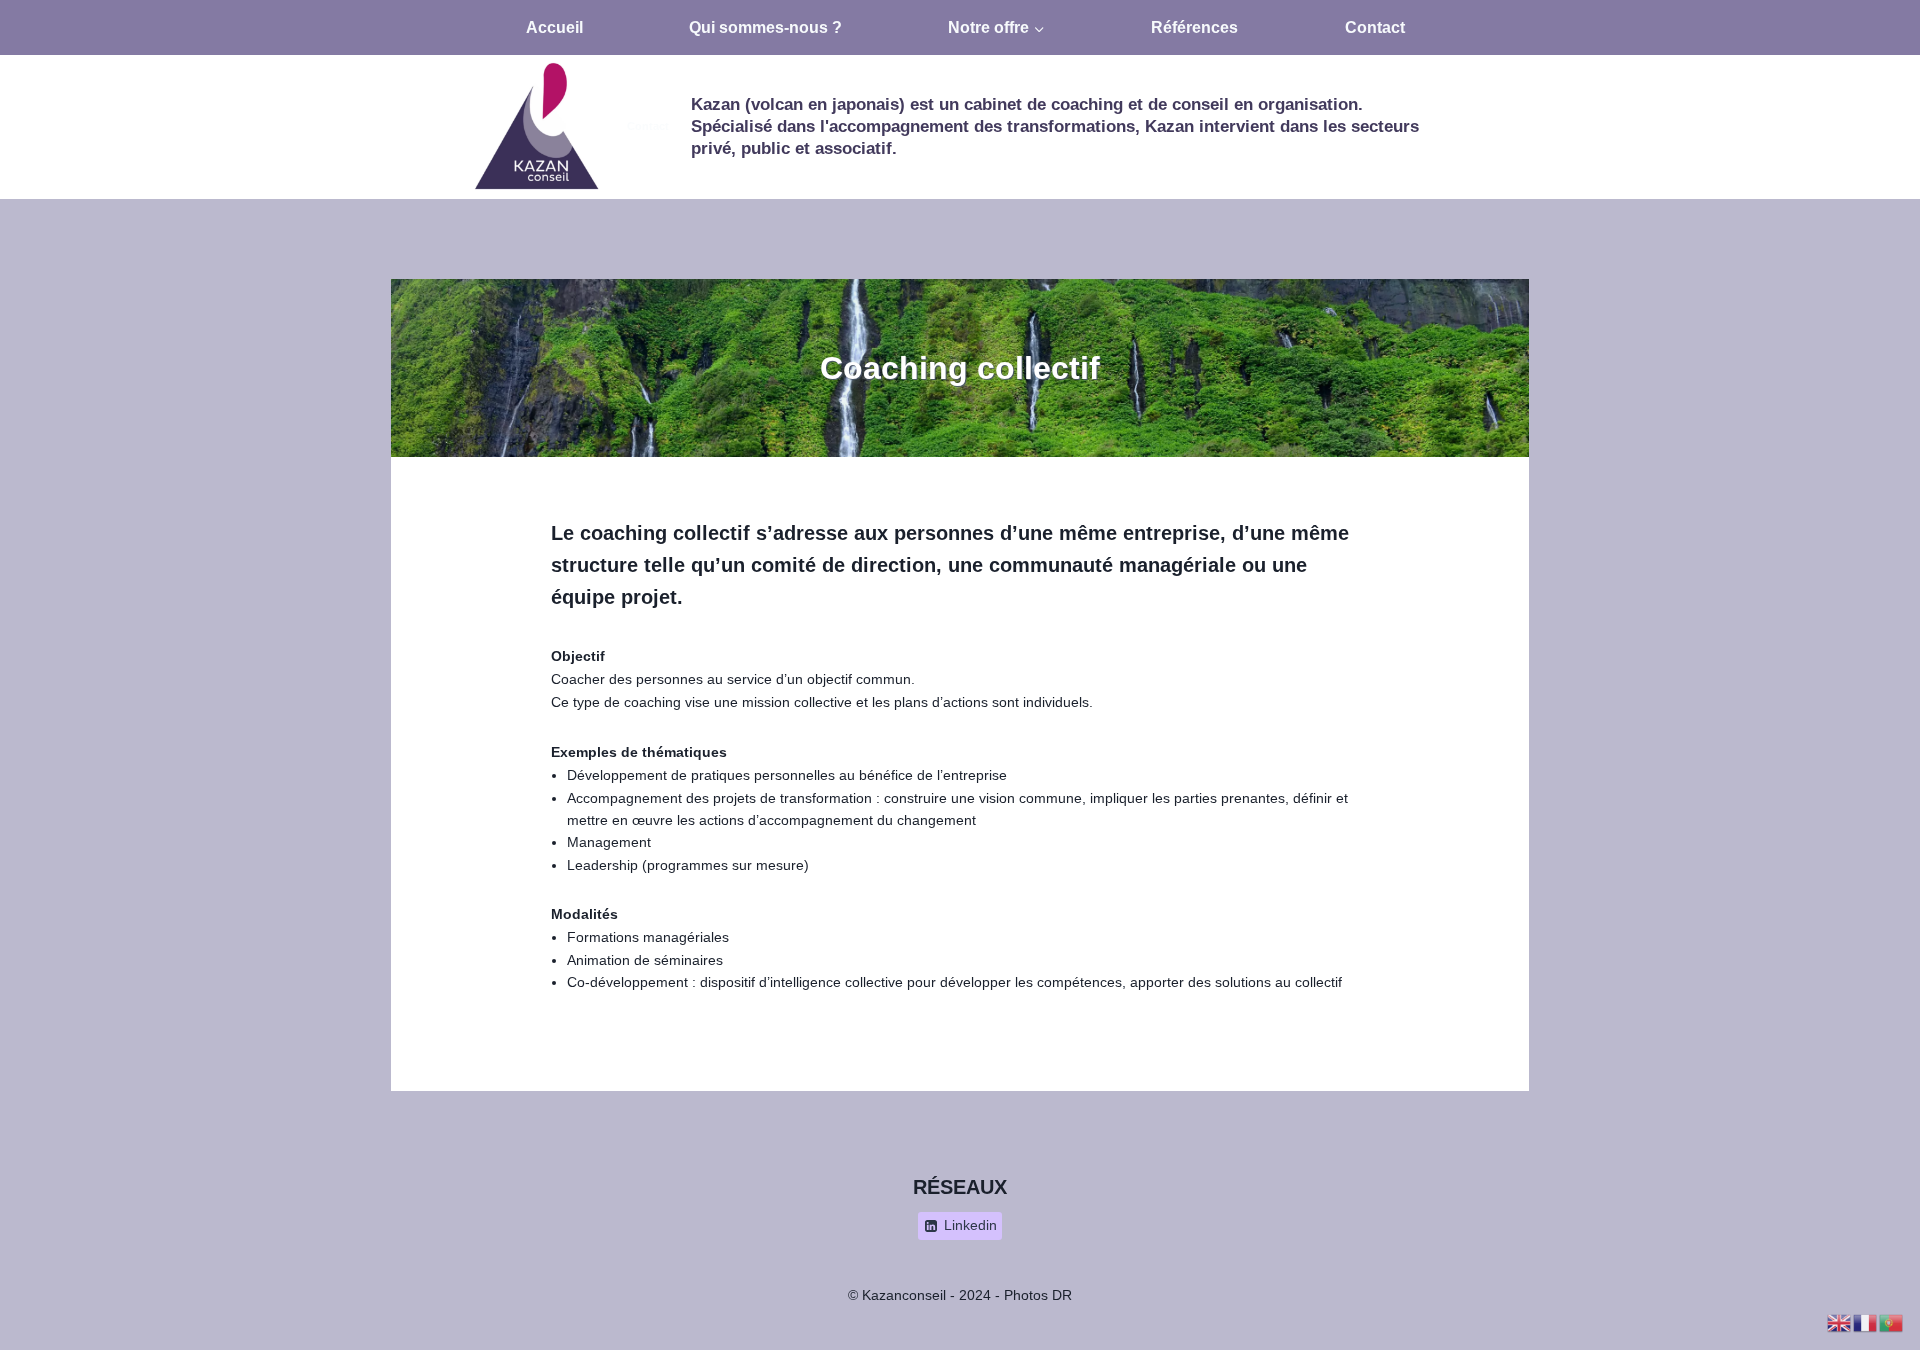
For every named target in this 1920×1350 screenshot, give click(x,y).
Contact (1375, 27)
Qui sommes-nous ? (765, 27)
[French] (1866, 1322)
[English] (1840, 1322)
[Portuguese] (1892, 1322)
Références (1194, 27)
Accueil (554, 27)
